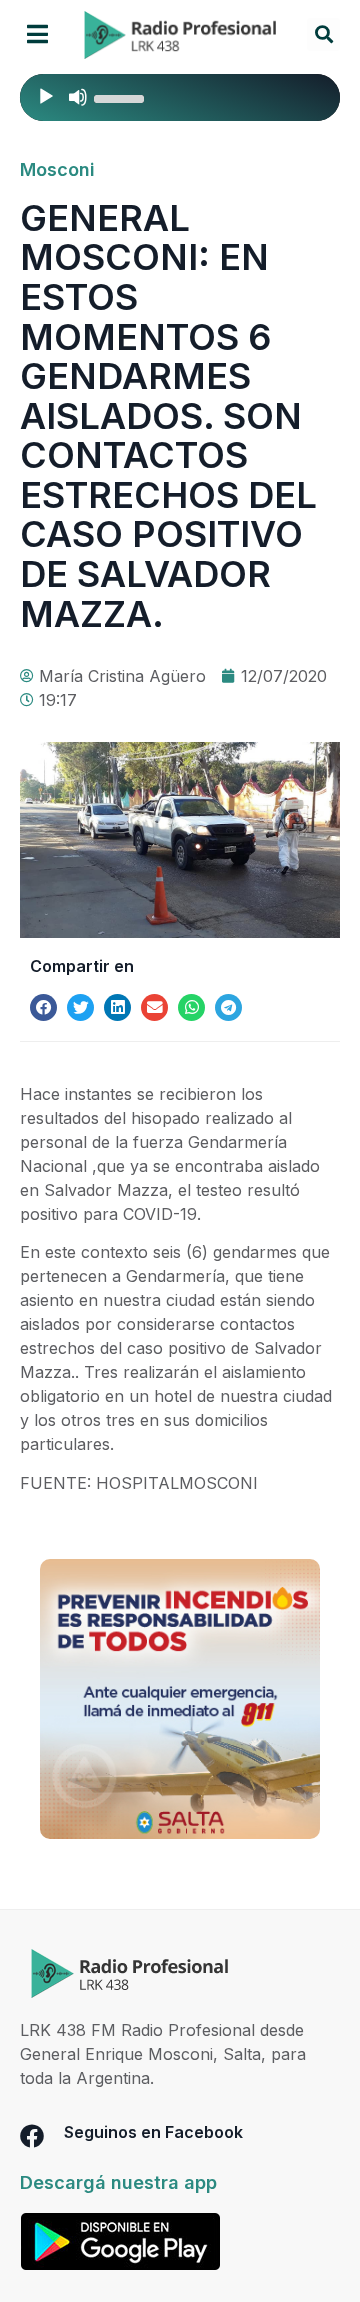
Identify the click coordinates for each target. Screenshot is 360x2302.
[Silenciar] (78, 97)
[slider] (122, 97)
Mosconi (57, 169)
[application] (180, 97)
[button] (37, 34)
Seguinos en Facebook (153, 2132)
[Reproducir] (46, 97)
